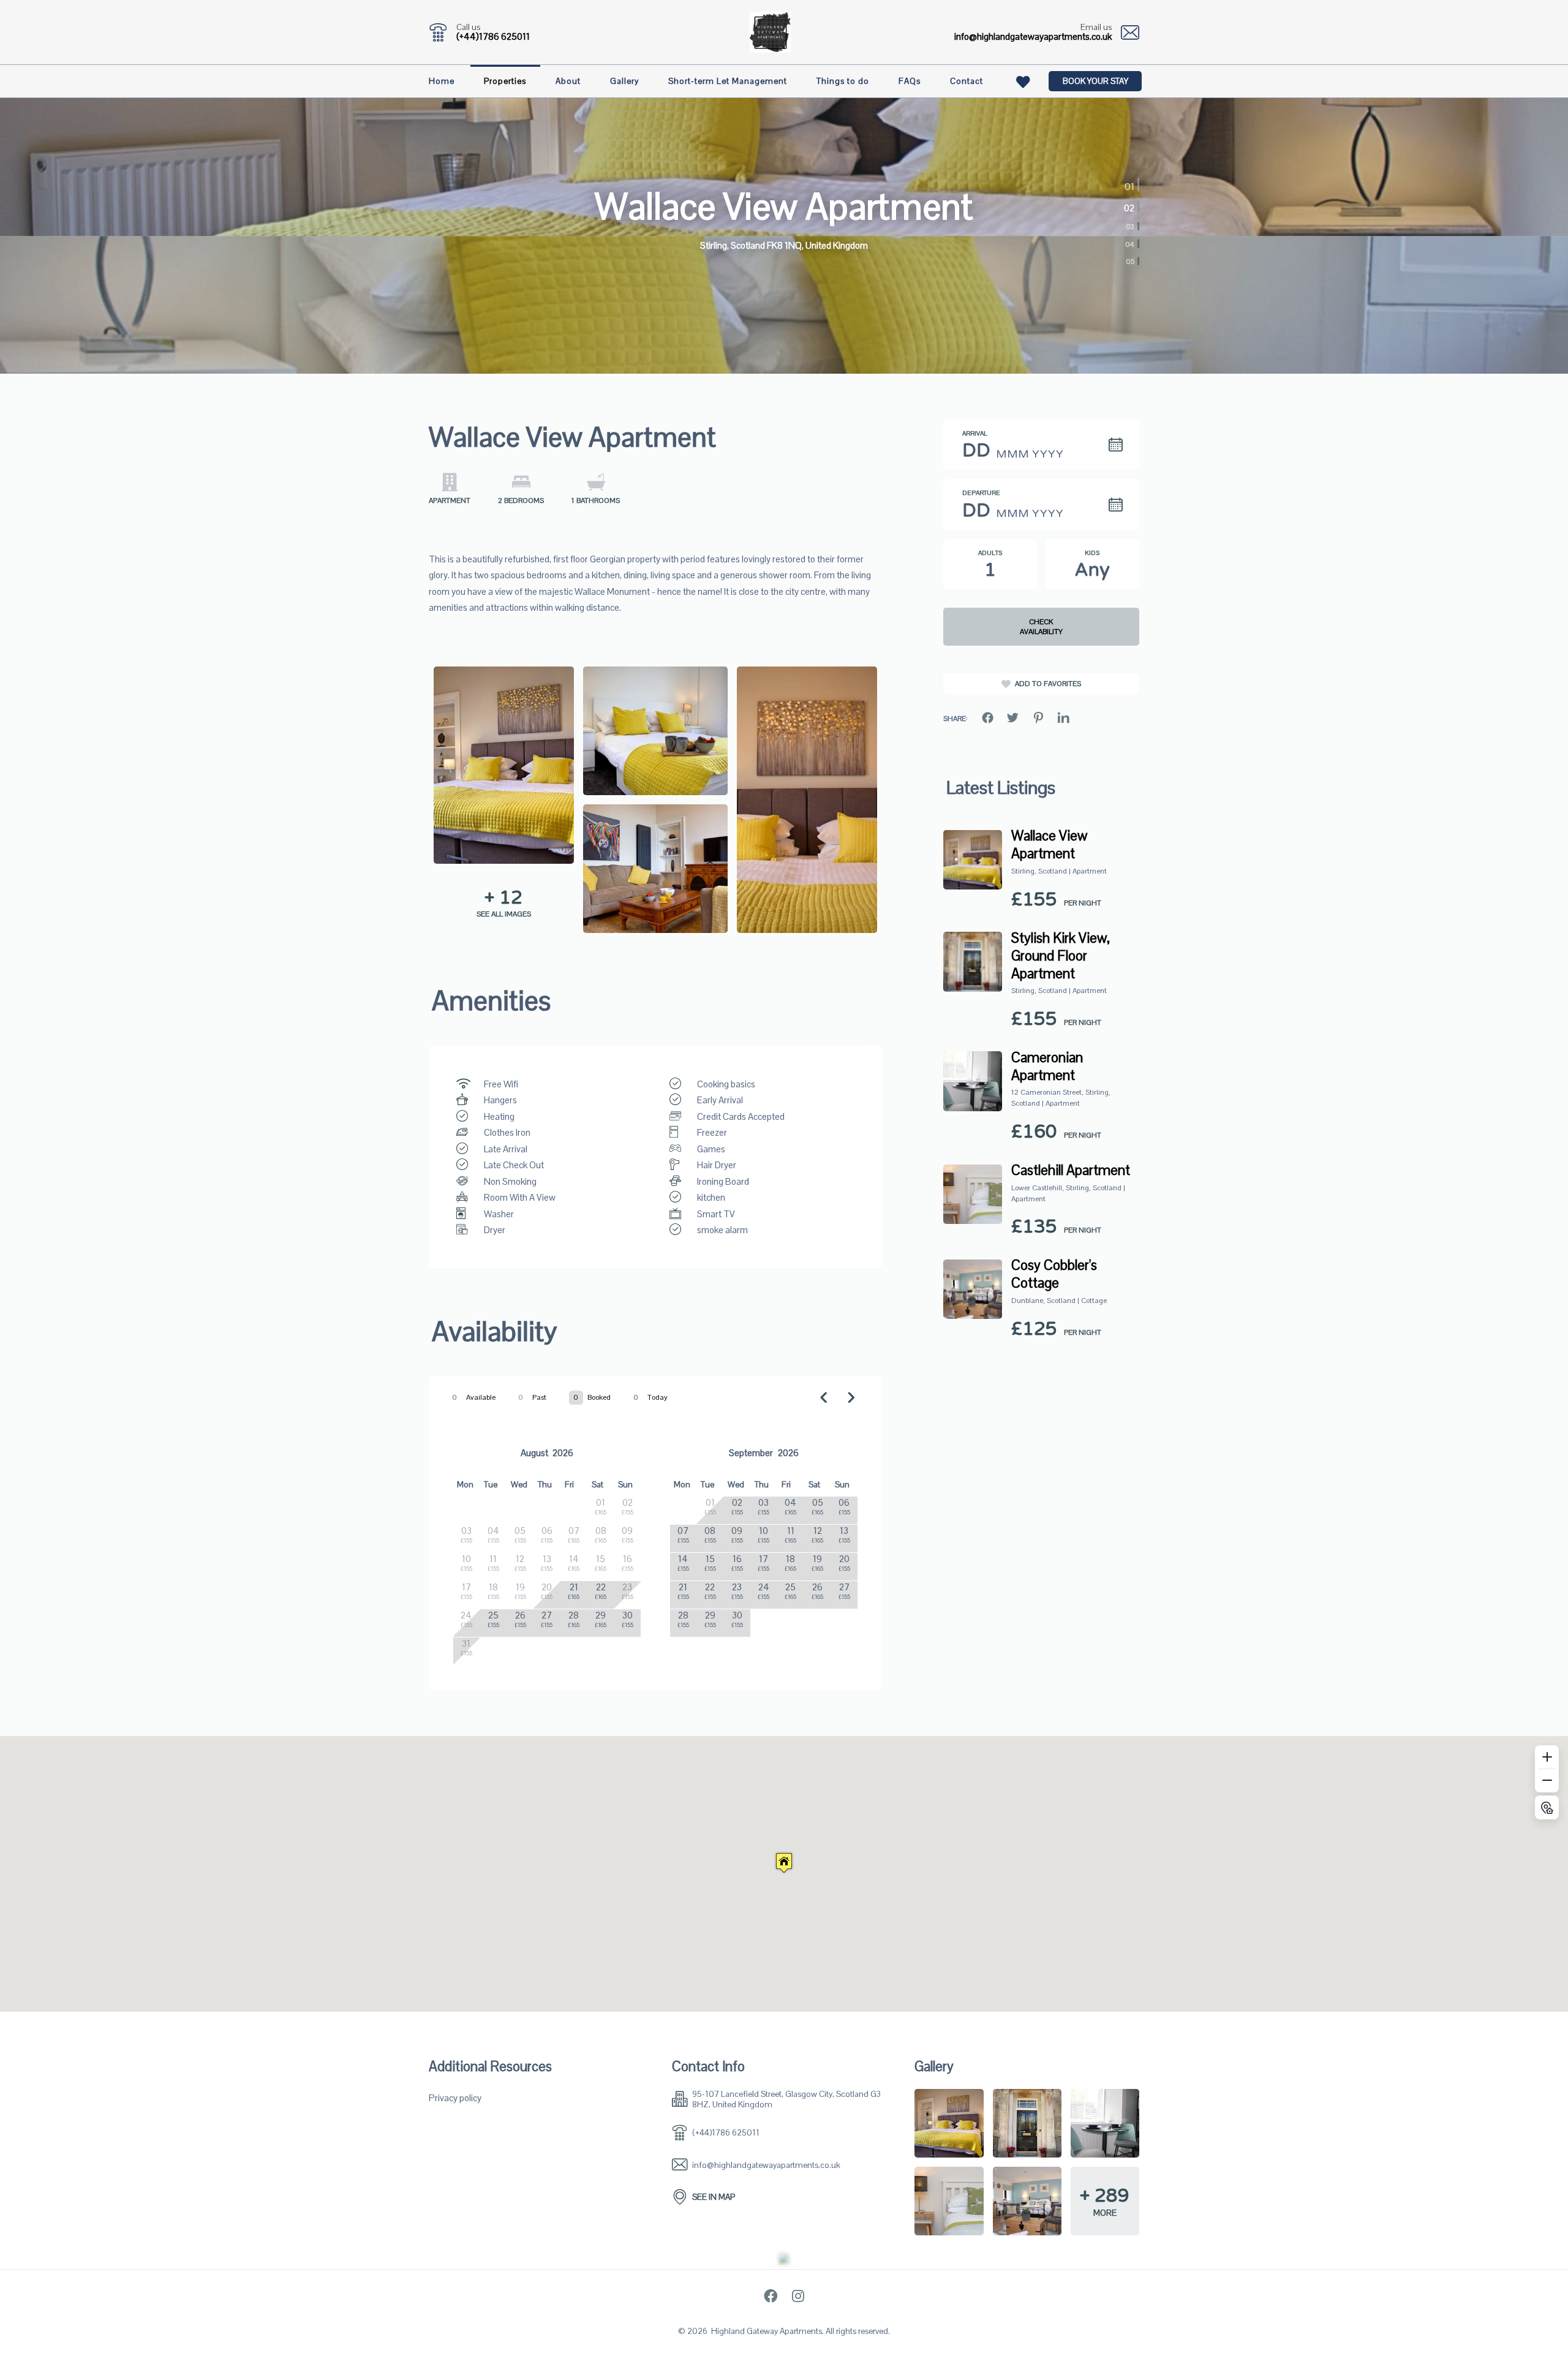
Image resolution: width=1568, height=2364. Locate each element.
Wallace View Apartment (1049, 845)
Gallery (624, 81)
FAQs (910, 81)
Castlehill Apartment (1071, 1170)
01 (1131, 183)
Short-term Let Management (728, 81)
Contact (967, 81)
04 (1130, 244)
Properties (505, 81)
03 (1130, 227)
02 (1127, 207)
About (568, 81)
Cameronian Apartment (1047, 1067)
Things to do (843, 81)
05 (1130, 262)
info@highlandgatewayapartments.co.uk (1033, 36)
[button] (784, 1863)
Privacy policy (455, 2098)
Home (442, 81)
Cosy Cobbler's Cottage (1054, 1274)
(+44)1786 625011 (493, 36)
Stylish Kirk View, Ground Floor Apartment (1061, 956)
